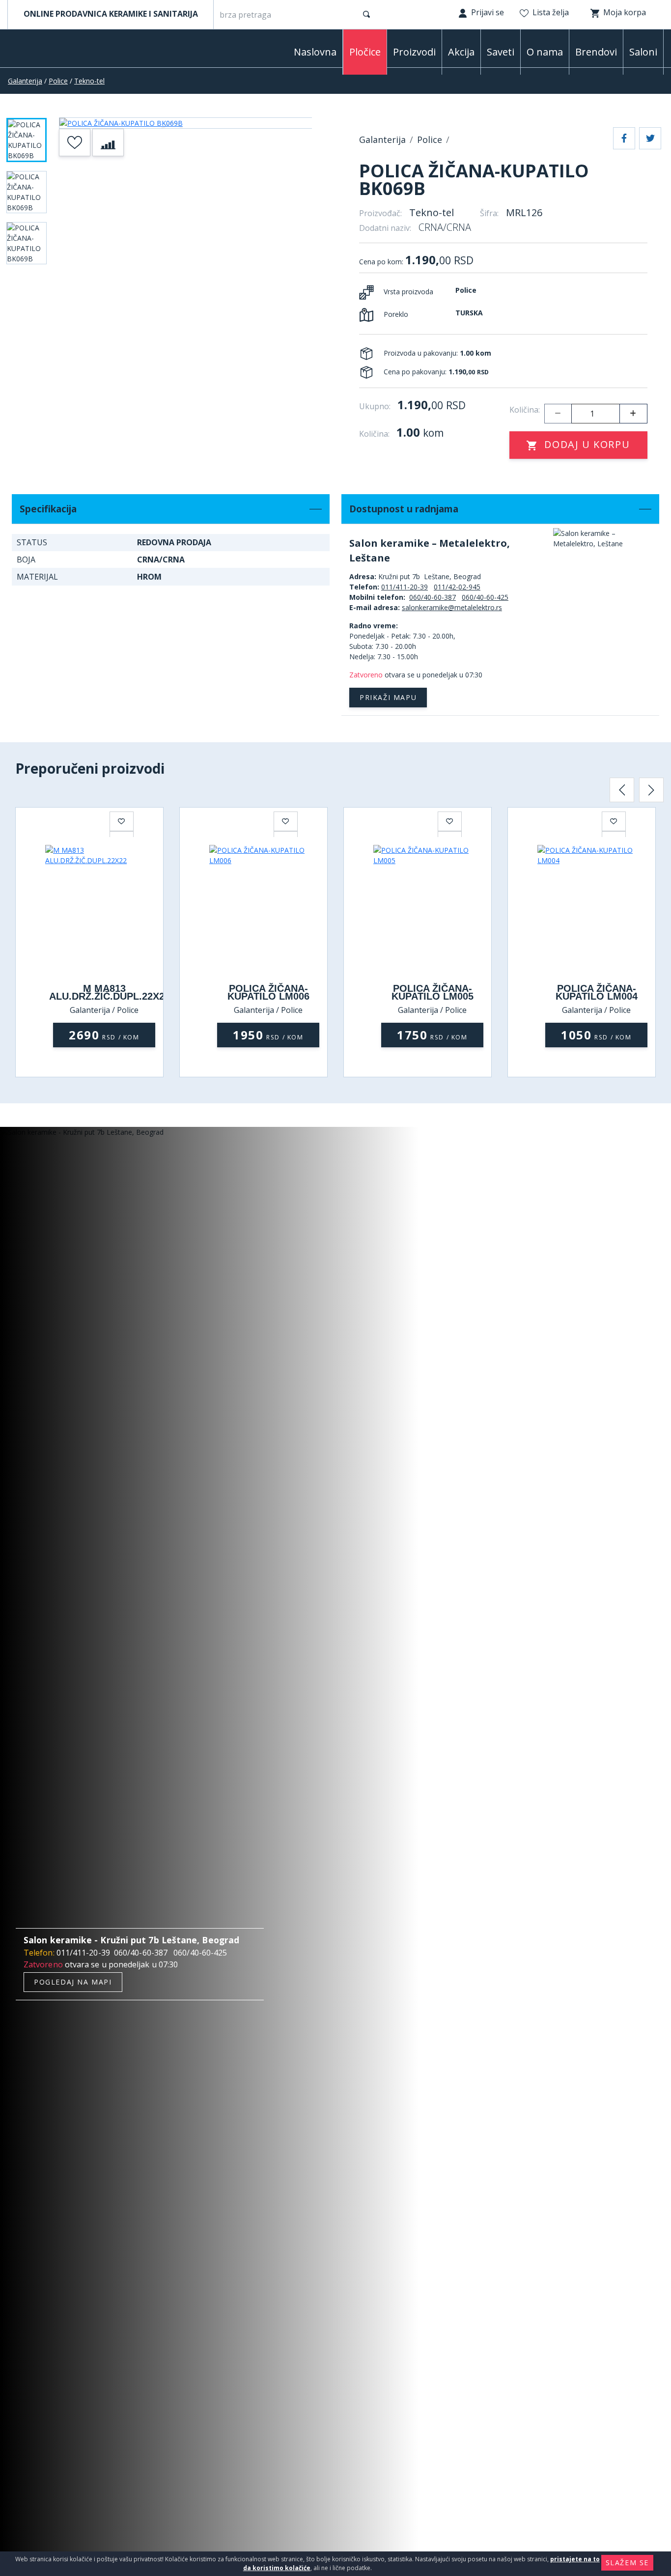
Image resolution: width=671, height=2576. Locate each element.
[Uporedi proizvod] (108, 142)
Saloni (643, 52)
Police (58, 81)
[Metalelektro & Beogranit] (59, 51)
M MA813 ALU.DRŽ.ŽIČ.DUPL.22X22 (110, 992)
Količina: (525, 410)
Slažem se (627, 2562)
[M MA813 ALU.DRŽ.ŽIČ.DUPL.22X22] (104, 909)
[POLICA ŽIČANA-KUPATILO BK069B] (186, 123)
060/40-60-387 (433, 597)
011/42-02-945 (457, 587)
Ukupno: (375, 406)
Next (651, 790)
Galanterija (25, 81)
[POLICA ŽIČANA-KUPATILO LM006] (268, 909)
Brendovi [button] (596, 52)
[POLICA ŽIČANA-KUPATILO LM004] (596, 909)
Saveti (501, 52)
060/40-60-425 (485, 597)
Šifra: (489, 213)
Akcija (461, 52)
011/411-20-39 (405, 587)
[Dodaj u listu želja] (75, 142)
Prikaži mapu (388, 697)
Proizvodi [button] (414, 52)
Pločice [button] (365, 52)
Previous (622, 790)
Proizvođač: (380, 213)
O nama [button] (545, 52)
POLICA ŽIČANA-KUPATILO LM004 (597, 992)
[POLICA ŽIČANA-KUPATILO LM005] (432, 909)
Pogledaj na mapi (73, 1982)
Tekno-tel (89, 81)
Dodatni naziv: (385, 228)
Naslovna (315, 52)
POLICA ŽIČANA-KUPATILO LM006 (268, 992)
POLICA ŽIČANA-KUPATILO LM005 (433, 992)
